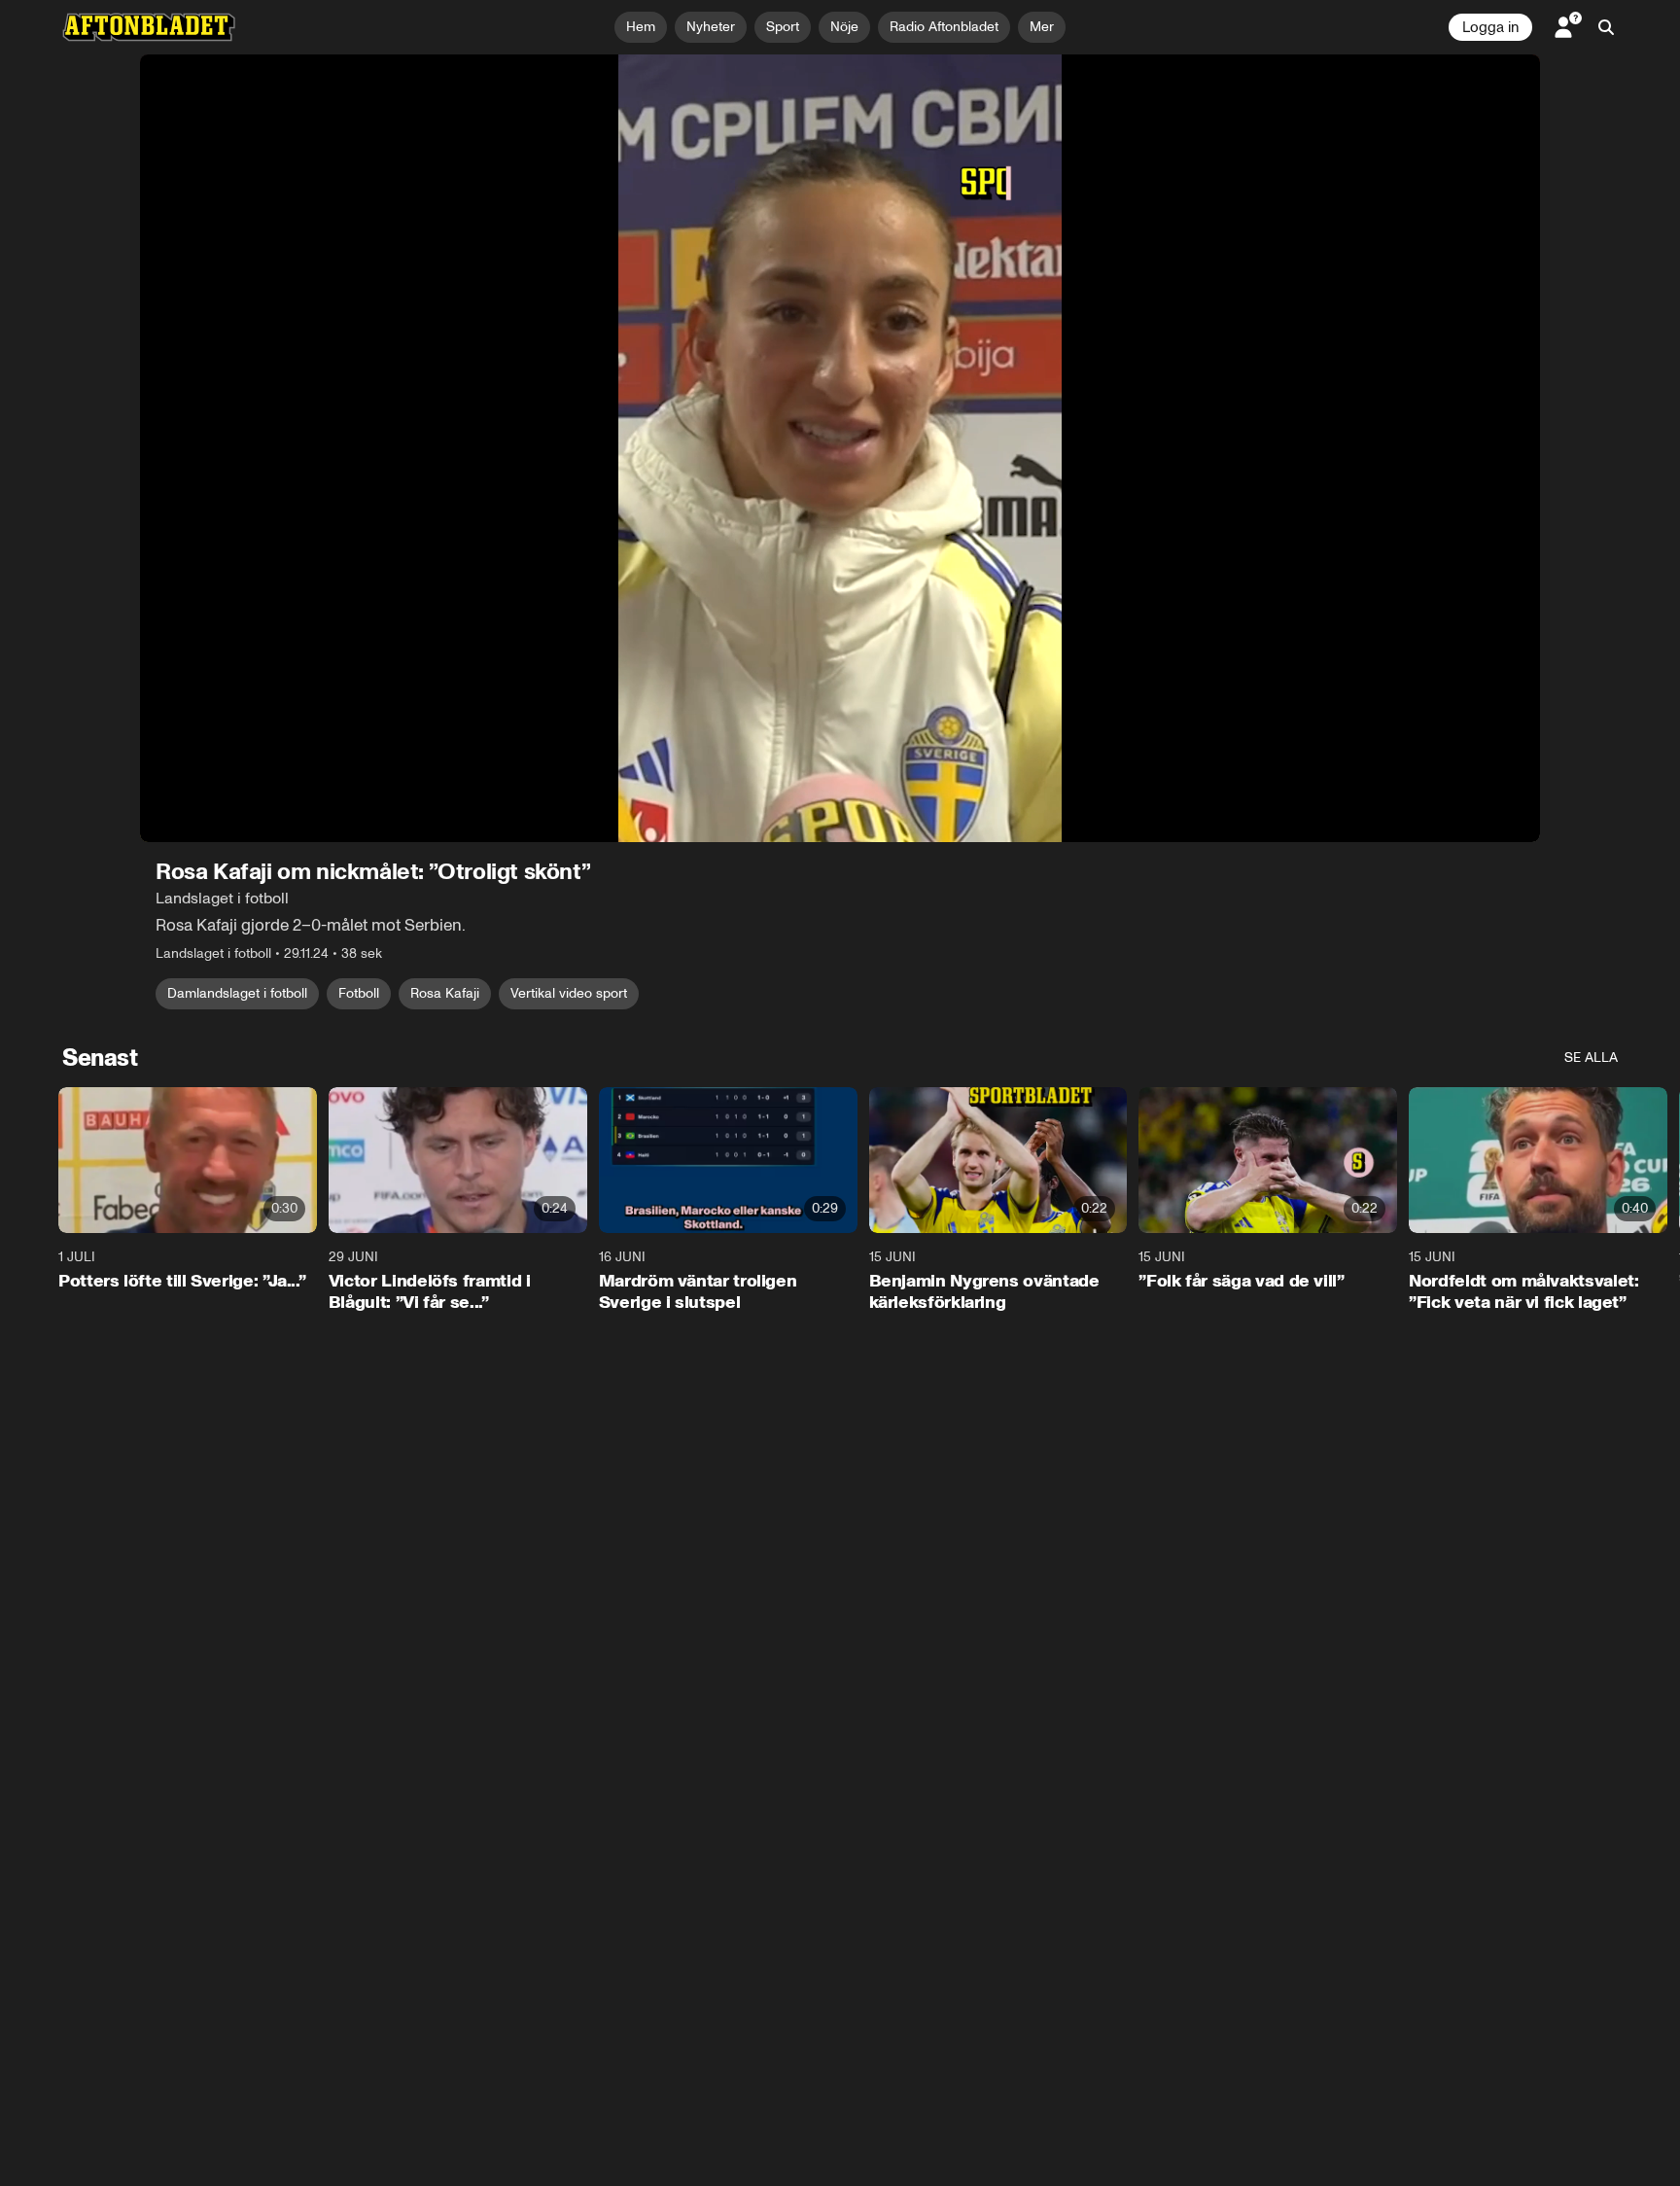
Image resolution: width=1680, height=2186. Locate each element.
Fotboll (359, 993)
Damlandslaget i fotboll (237, 993)
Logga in (1490, 27)
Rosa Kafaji (445, 993)
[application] (840, 448)
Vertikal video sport (569, 993)
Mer (1042, 27)
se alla (1591, 1058)
